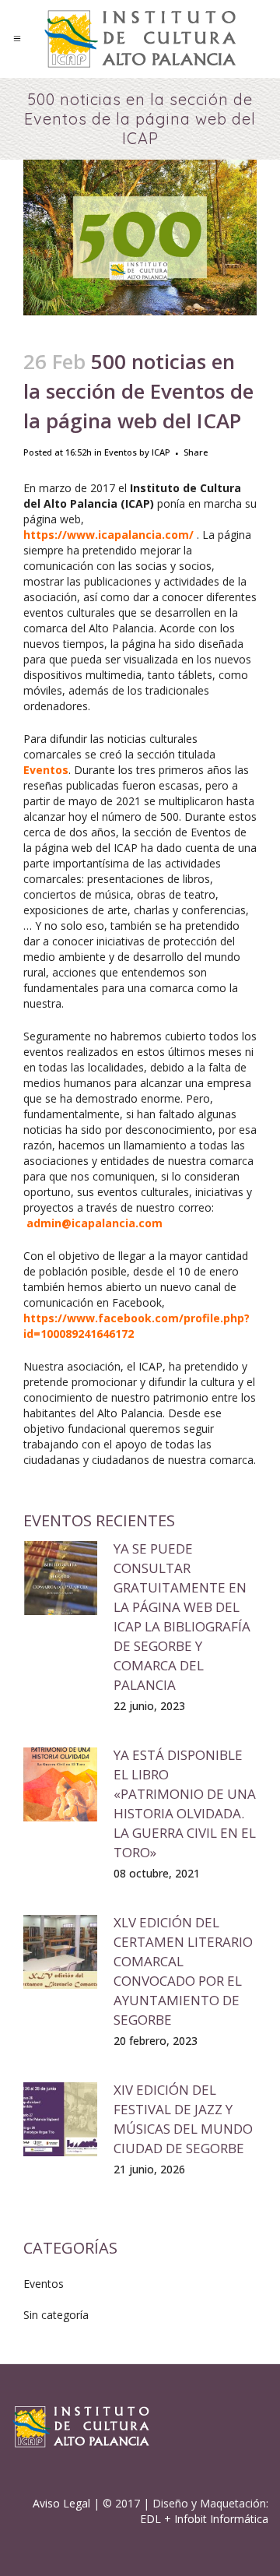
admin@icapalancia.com (94, 1223)
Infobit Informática (221, 2519)
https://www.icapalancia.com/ (108, 535)
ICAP (161, 452)
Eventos (121, 452)
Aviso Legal (61, 2503)
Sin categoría (56, 2315)
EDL (150, 2519)
